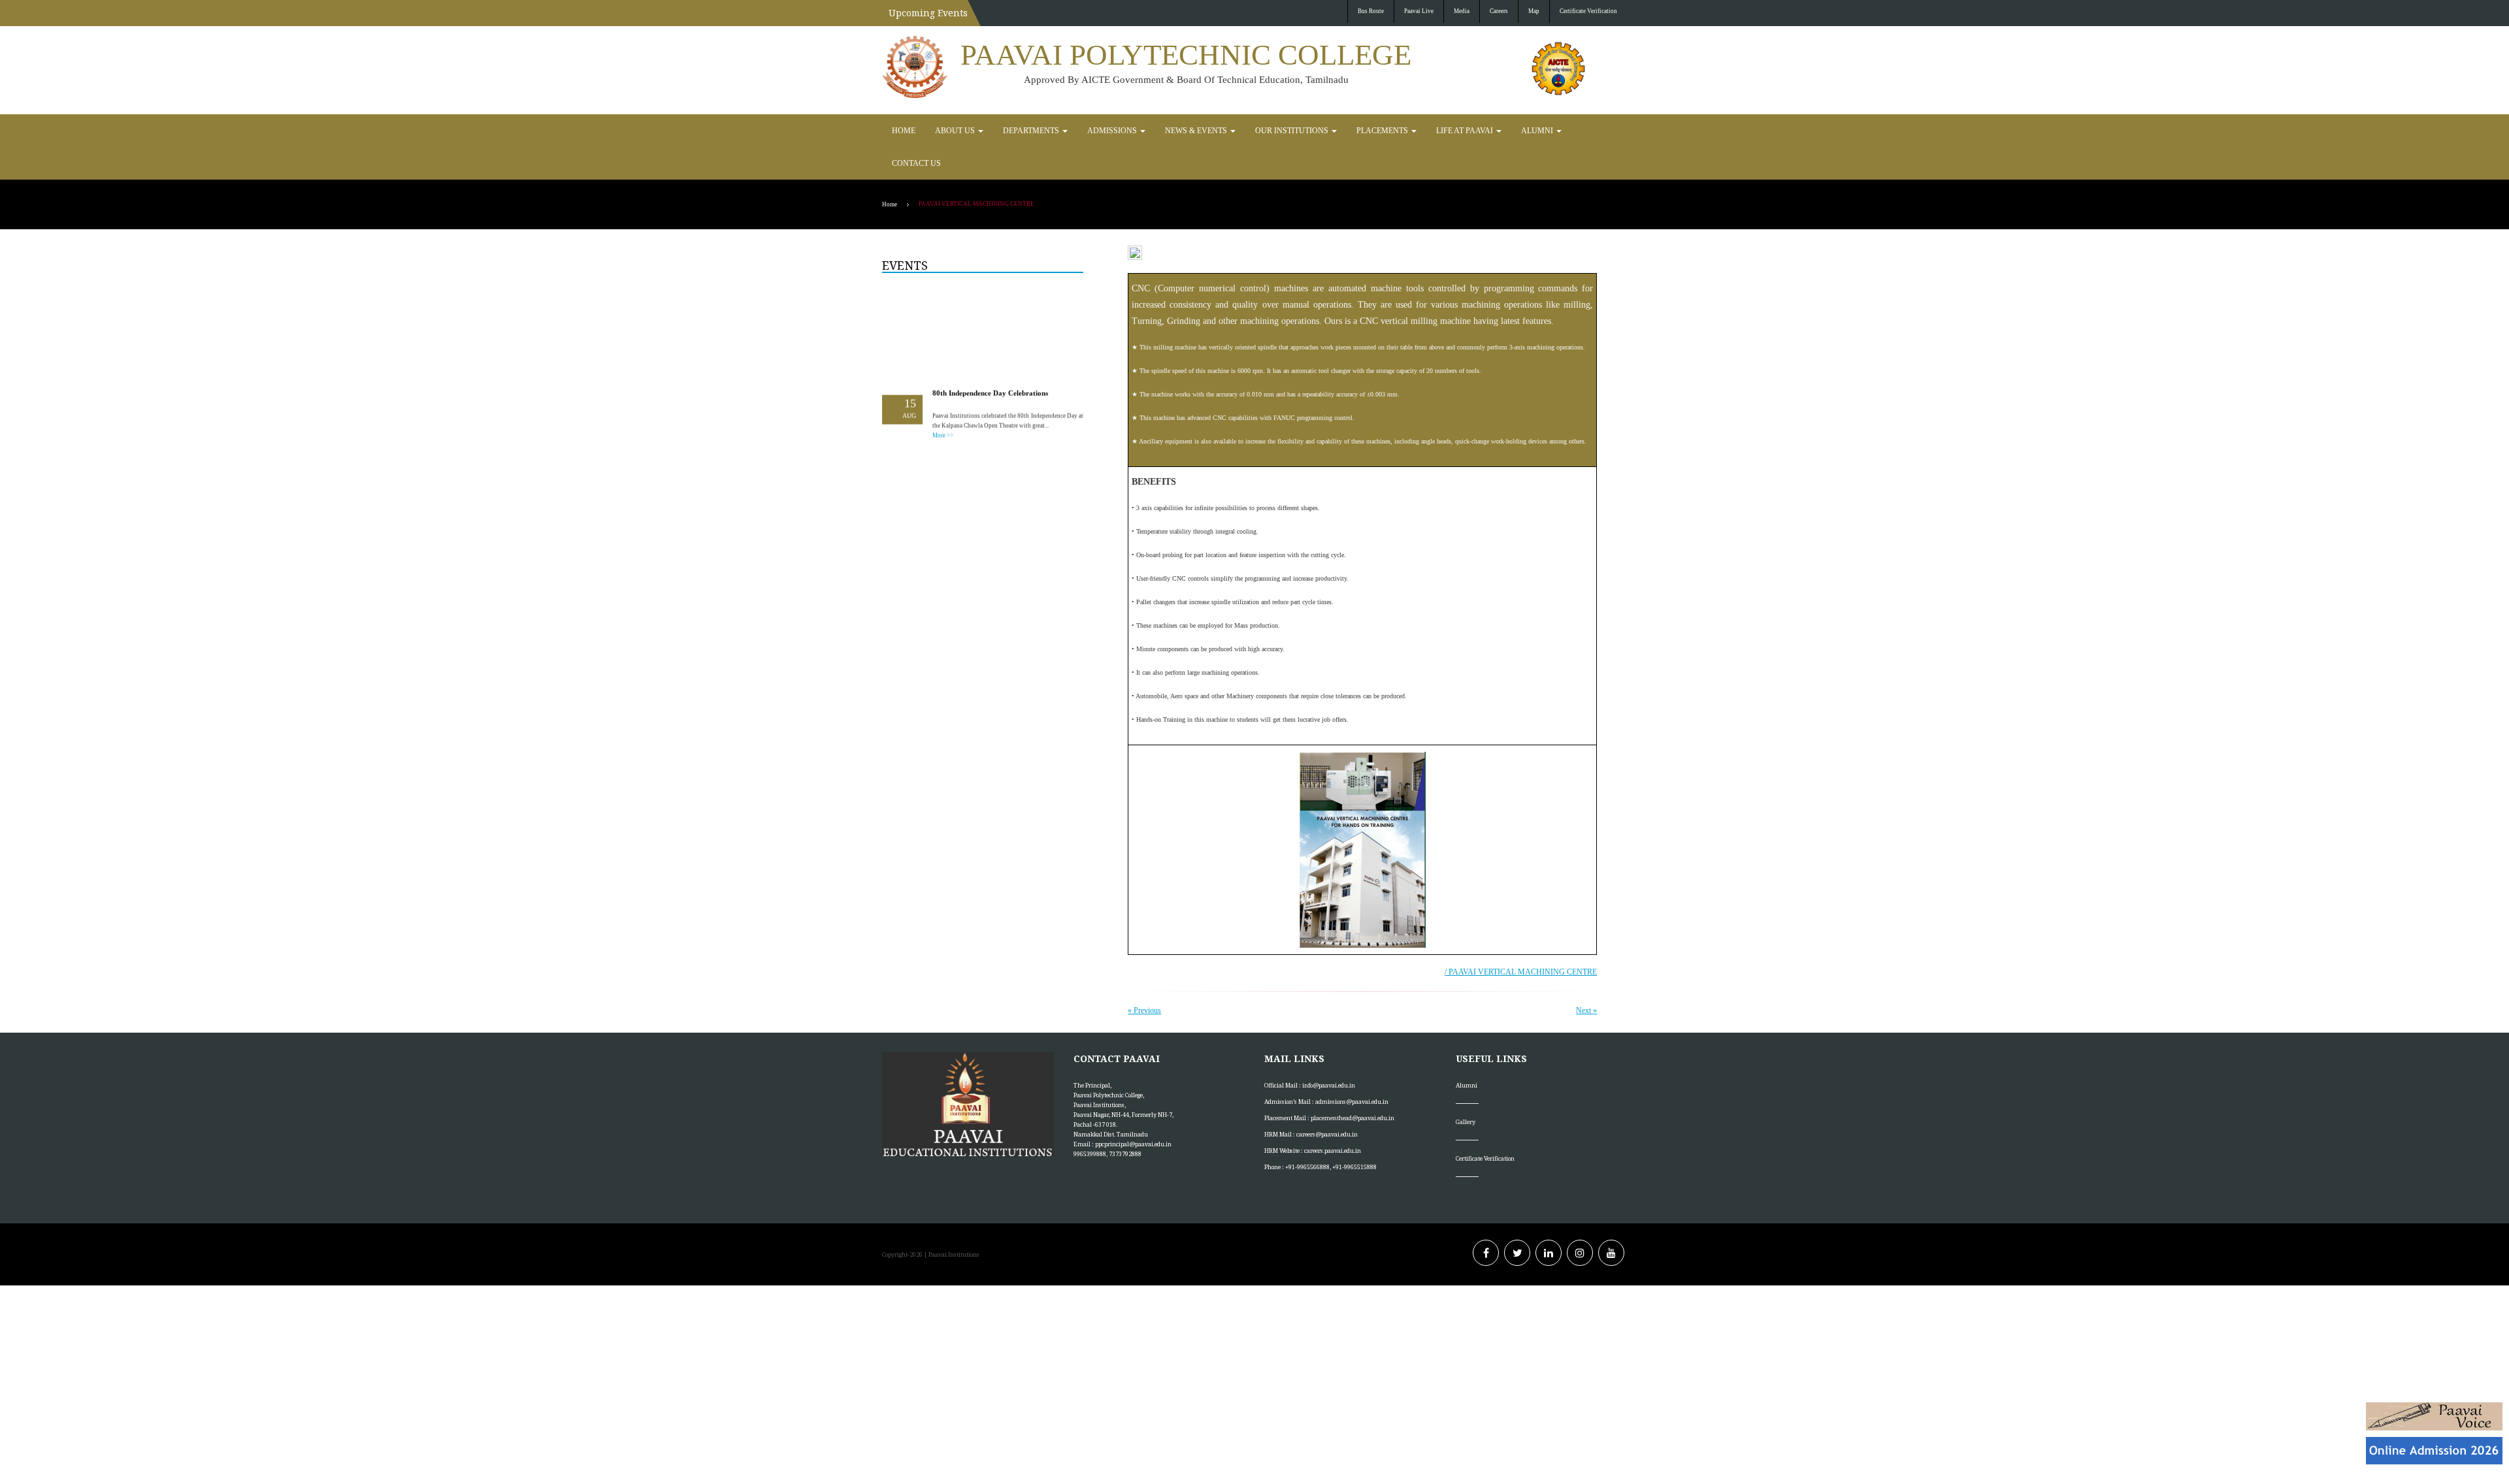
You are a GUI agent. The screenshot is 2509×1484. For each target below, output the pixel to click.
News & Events (1149, 131)
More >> (943, 393)
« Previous (1144, 978)
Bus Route (1371, 11)
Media (1462, 11)
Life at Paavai (1376, 131)
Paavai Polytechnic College (1186, 55)
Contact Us (1496, 131)
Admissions (1078, 131)
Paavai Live (1419, 11)
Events (905, 233)
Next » (1586, 978)
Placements (1305, 131)
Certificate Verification (1588, 11)
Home (901, 131)
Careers (1499, 11)
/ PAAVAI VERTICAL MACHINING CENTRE (1521, 939)
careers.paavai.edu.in (1333, 1118)
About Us (946, 131)
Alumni (1438, 131)
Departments (1010, 131)
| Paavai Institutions (951, 1222)
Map (1534, 11)
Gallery (1466, 1089)
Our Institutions (1229, 131)
